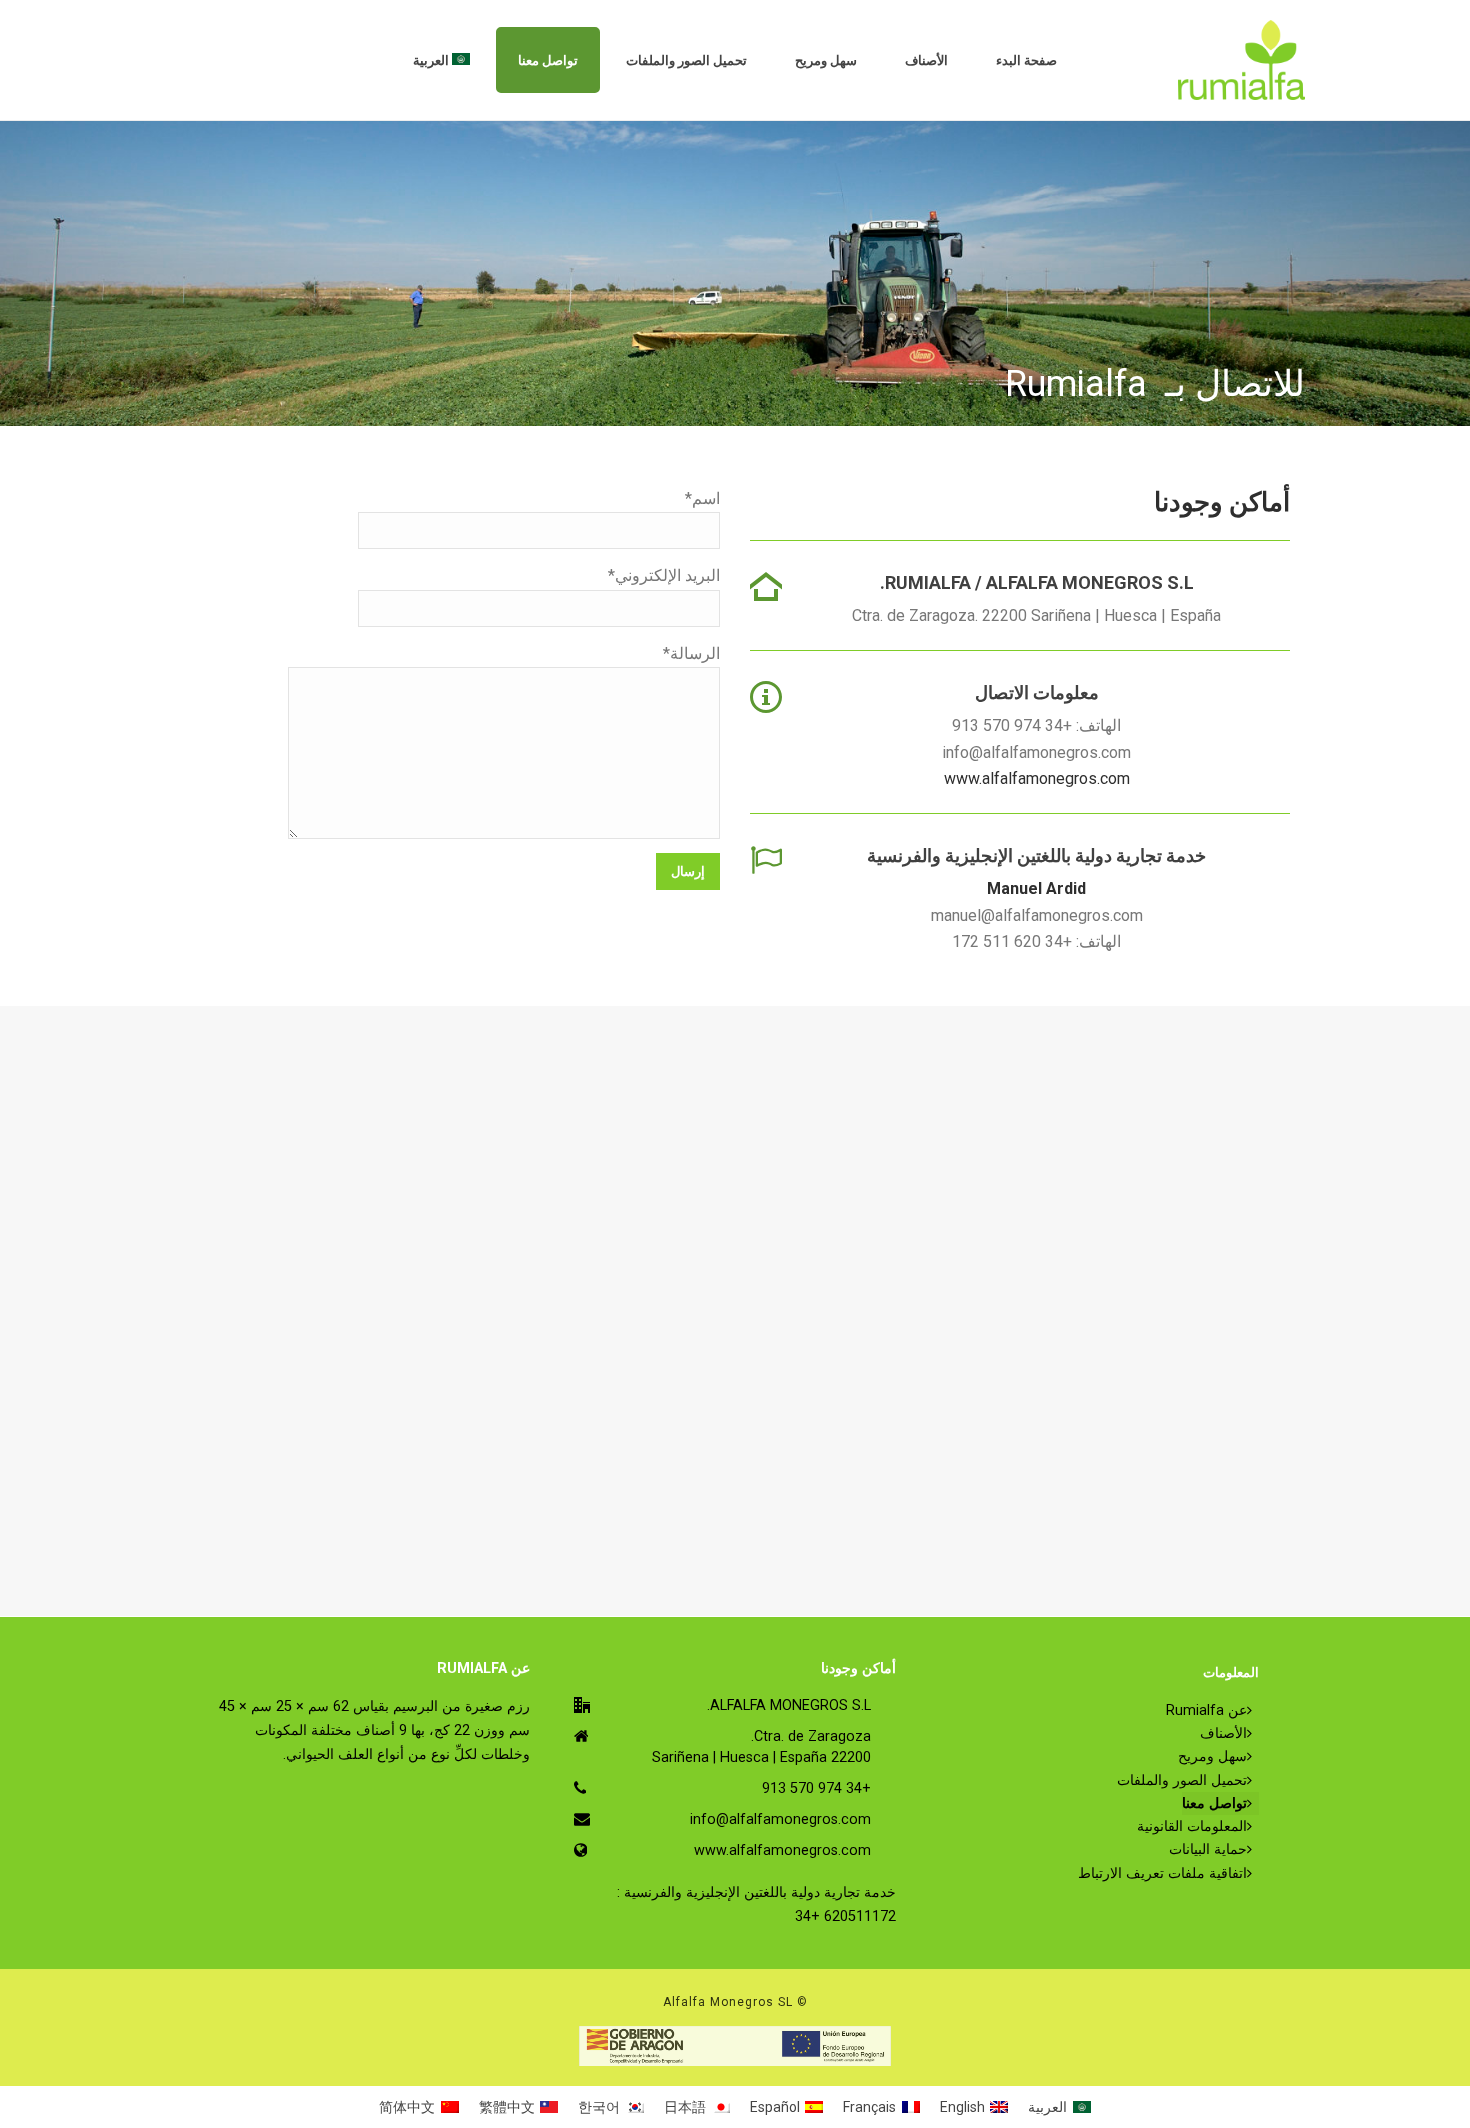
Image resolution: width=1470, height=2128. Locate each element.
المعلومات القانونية (1192, 1826)
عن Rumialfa (1206, 1710)
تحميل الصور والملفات (686, 60)
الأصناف (926, 60)
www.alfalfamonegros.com (1037, 778)
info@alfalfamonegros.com (780, 1819)
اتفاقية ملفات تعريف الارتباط (1162, 1873)
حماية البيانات (1208, 1849)
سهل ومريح (826, 60)
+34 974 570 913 (816, 1788)
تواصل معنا (548, 60)
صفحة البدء (1026, 60)
